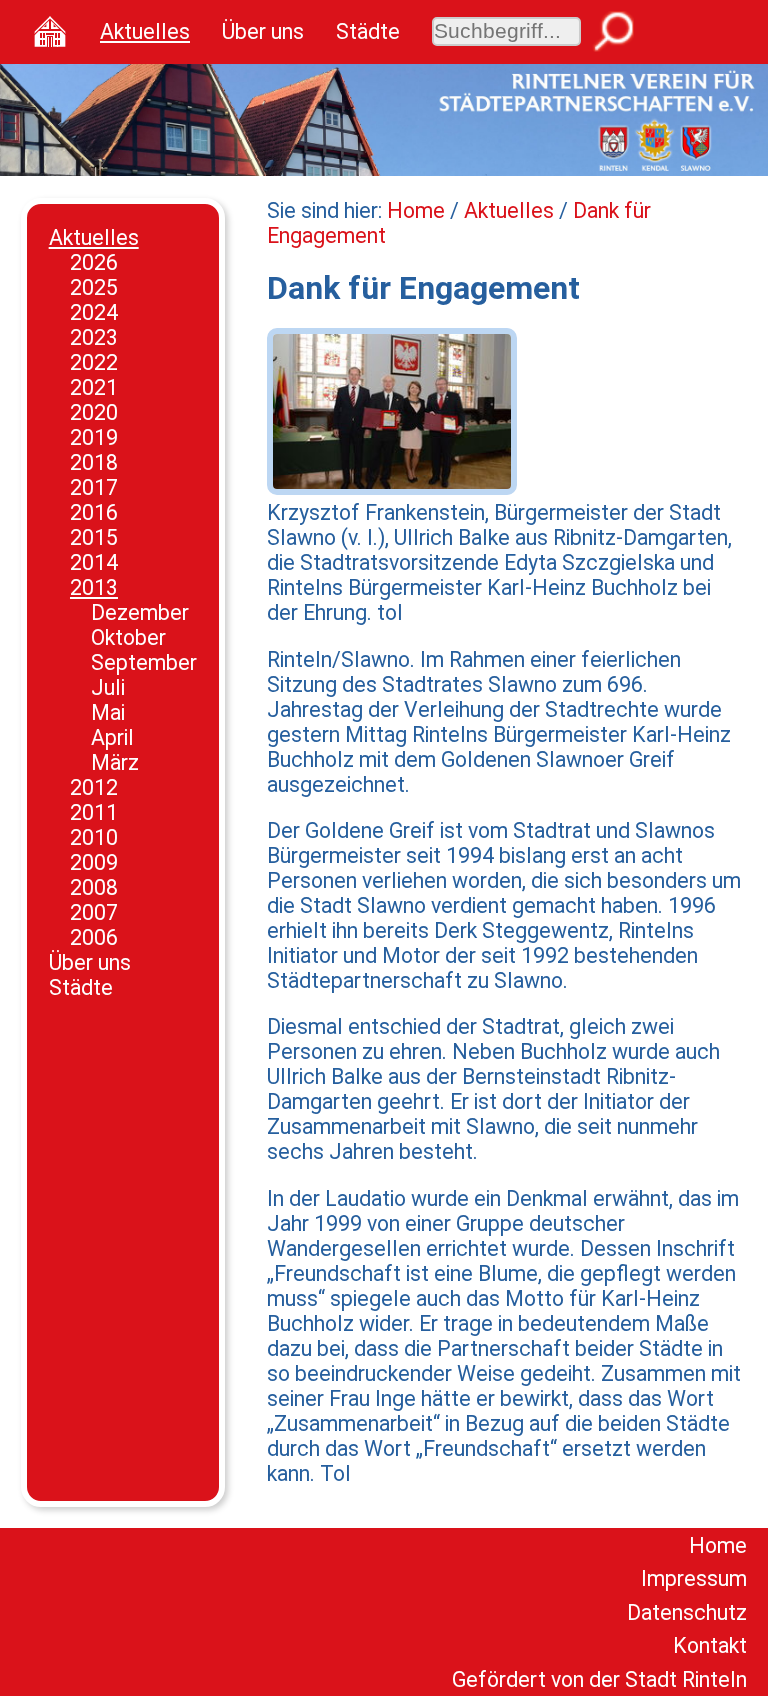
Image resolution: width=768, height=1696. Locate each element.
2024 (94, 312)
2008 (94, 887)
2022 (94, 362)
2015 (94, 537)
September (144, 662)
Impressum (694, 1578)
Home (416, 210)
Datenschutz (687, 1612)
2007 (94, 912)
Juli (108, 687)
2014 (94, 562)
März (115, 762)
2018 (94, 462)
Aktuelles (145, 31)
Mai (108, 712)
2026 (94, 262)
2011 (94, 812)
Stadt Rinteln (686, 1679)
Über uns (263, 31)
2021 (94, 387)
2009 (94, 862)
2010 (94, 837)
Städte (368, 31)
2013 (94, 587)
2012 (94, 787)
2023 (94, 337)
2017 (94, 487)
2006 (94, 937)
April (112, 737)
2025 (94, 287)
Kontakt (710, 1645)
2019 (94, 437)
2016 (94, 512)
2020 (94, 412)
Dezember (140, 612)
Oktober (128, 637)
